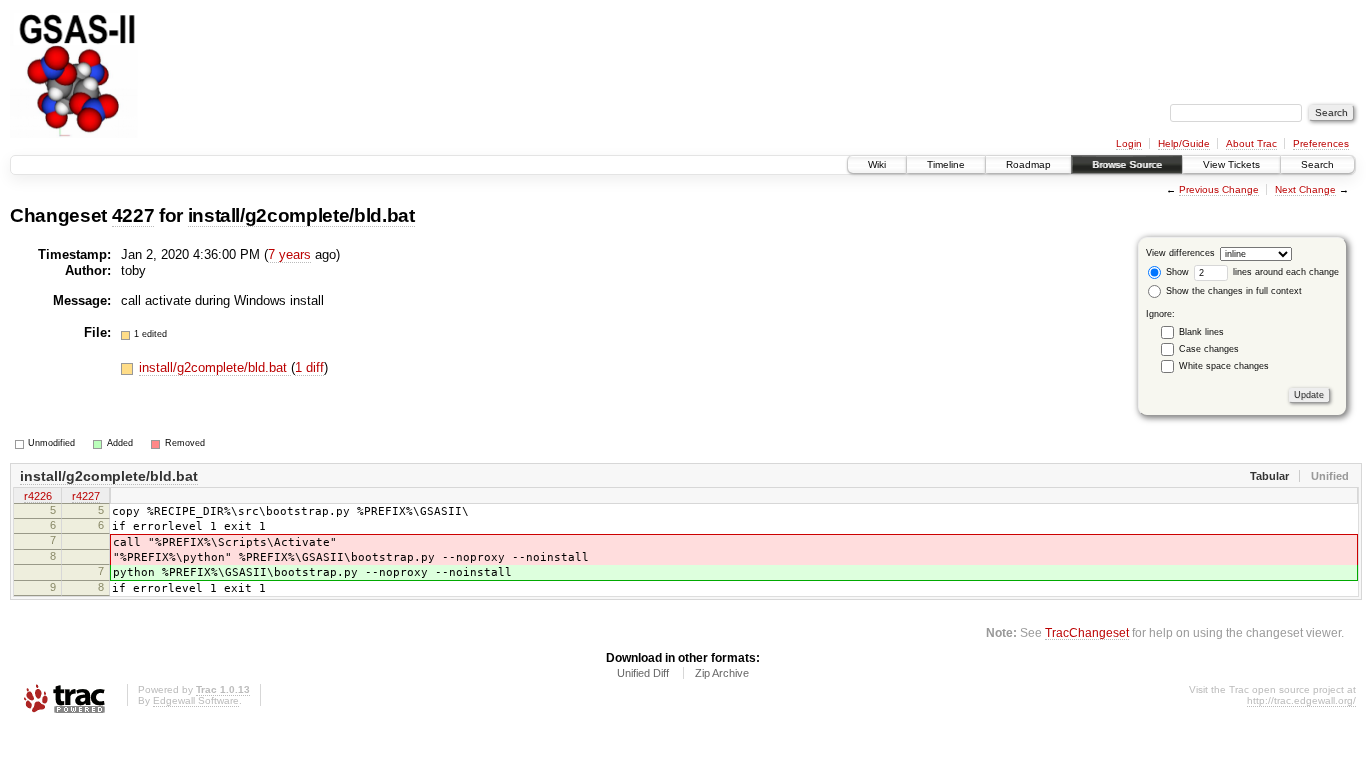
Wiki (877, 164)
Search (1317, 164)
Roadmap (1028, 164)
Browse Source (1127, 164)
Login (1129, 143)
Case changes (1209, 349)
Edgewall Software (196, 700)
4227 (133, 215)
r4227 (86, 496)
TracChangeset (1087, 632)
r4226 (38, 496)
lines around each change (1284, 272)
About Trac (1251, 143)
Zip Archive (722, 673)
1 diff (309, 367)
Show (1176, 272)
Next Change (1305, 189)
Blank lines (1201, 332)
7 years (289, 254)
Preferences (1321, 143)
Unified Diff (643, 673)
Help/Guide (1184, 143)
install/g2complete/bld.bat (301, 215)
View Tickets (1231, 164)
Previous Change (1219, 189)
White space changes (1224, 366)
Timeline (946, 164)
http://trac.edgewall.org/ (1301, 700)
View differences (1180, 253)
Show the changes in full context (1232, 291)
